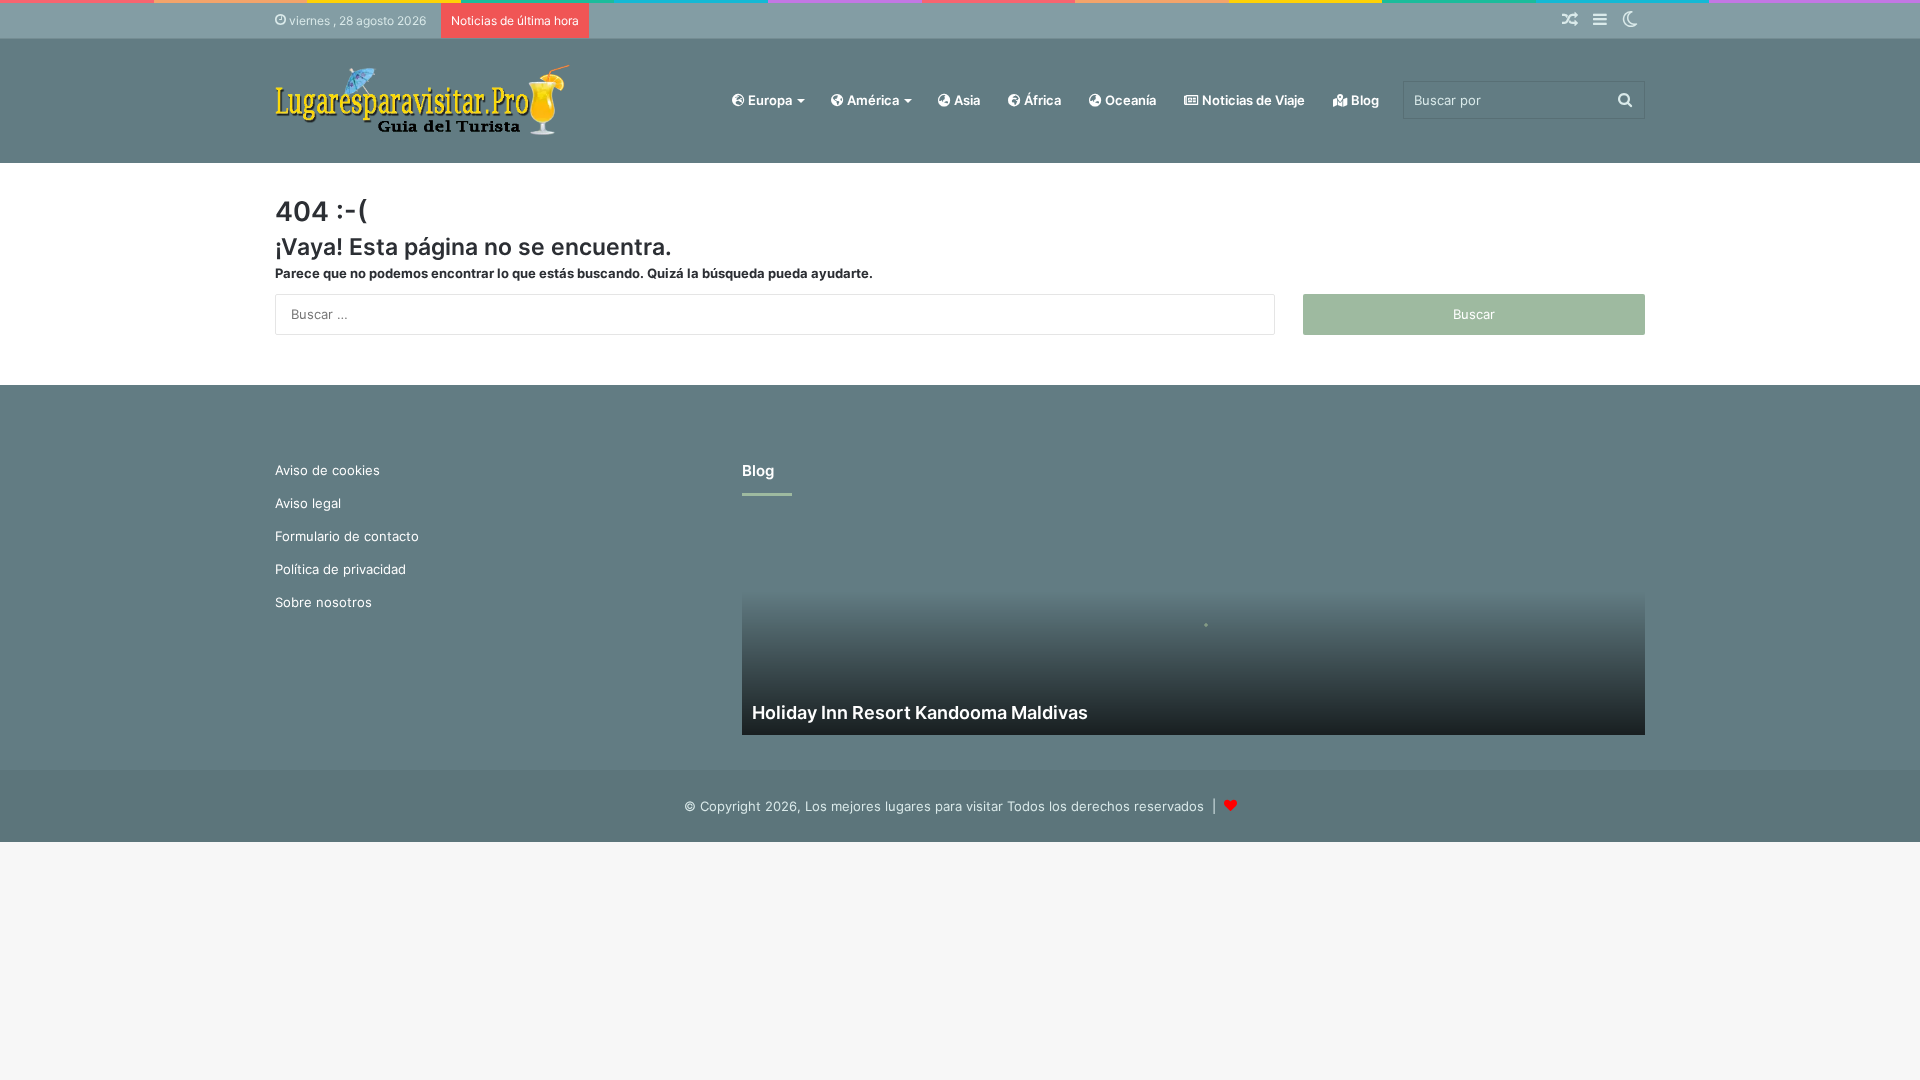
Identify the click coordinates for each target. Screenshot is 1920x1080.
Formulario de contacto (347, 536)
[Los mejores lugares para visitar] (425, 100)
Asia (965, 100)
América (871, 100)
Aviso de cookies (327, 470)
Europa (768, 100)
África (1041, 100)
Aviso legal (308, 503)
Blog (1363, 100)
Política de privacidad (340, 569)
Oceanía (1129, 100)
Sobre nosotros (323, 602)
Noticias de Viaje (1252, 100)
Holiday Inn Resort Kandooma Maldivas (920, 712)
